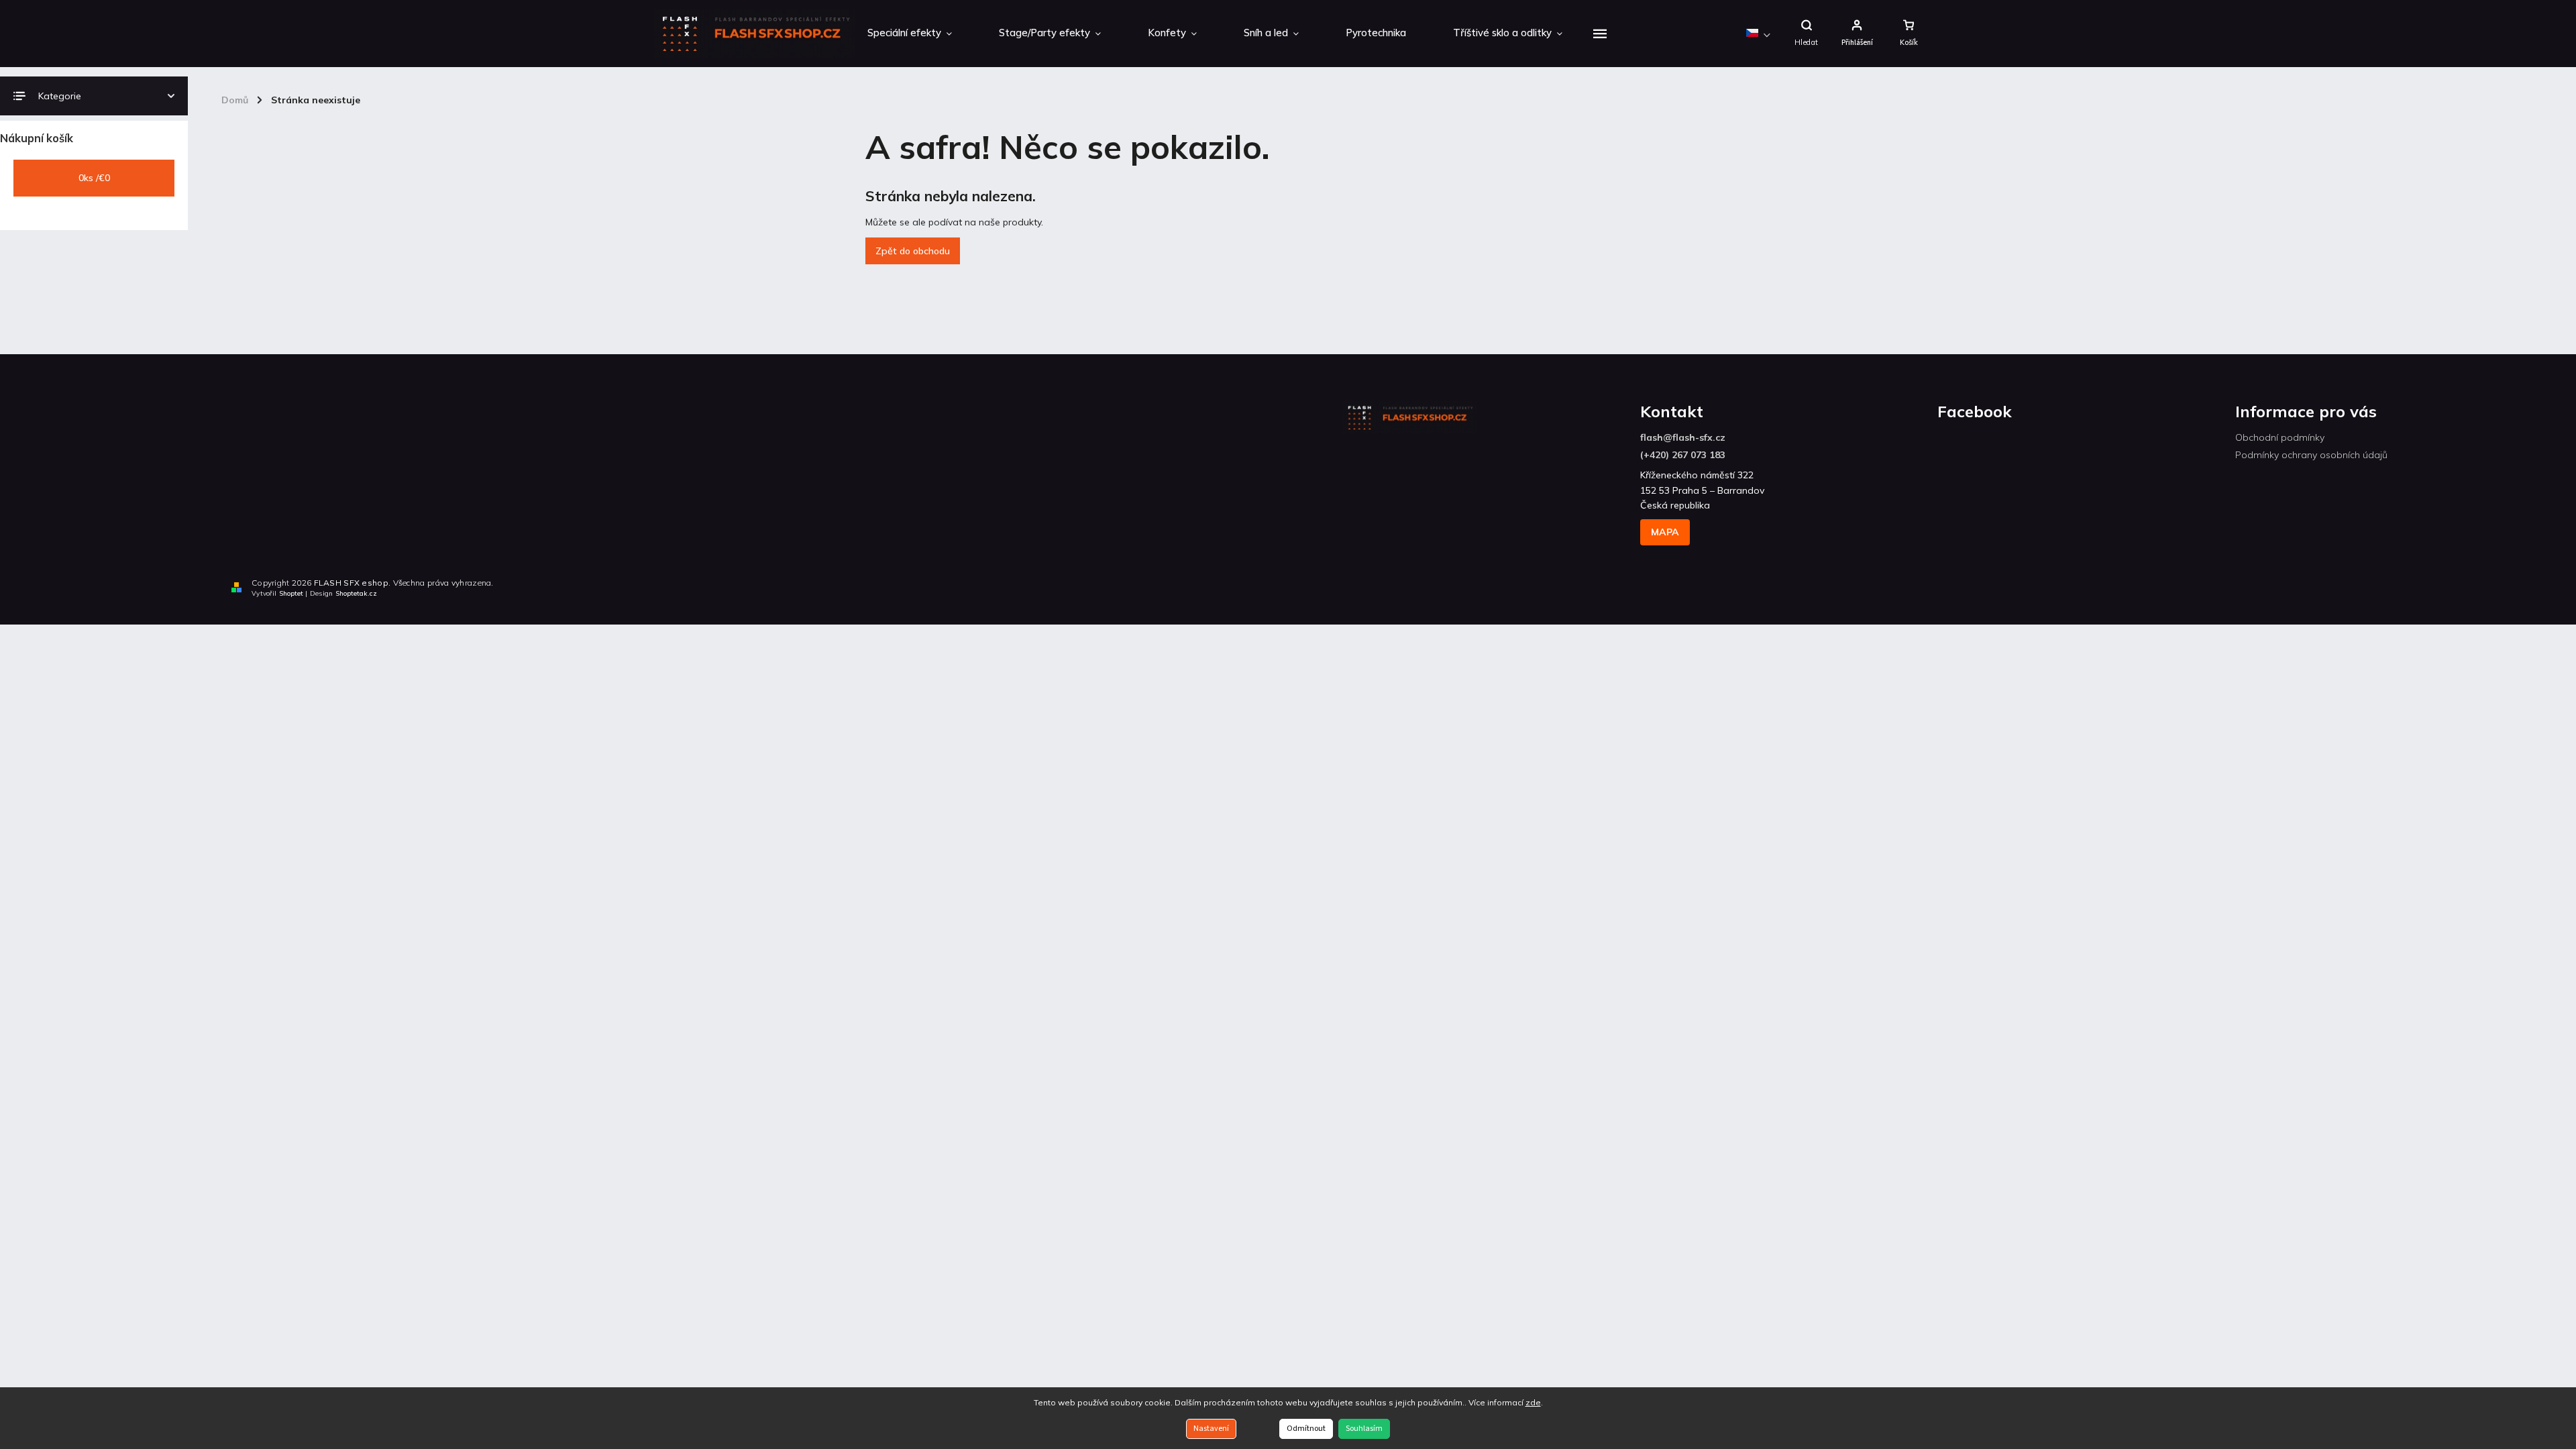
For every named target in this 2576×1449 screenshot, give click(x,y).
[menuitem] (910, 34)
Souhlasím (1364, 1429)
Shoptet (291, 593)
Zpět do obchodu (913, 251)
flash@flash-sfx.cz (1683, 437)
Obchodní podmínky (2280, 437)
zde (1533, 1402)
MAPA (1665, 532)
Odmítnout (1306, 1429)
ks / (94, 178)
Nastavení (1211, 1429)
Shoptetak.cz (356, 593)
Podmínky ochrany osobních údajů (2311, 455)
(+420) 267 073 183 (1683, 455)
